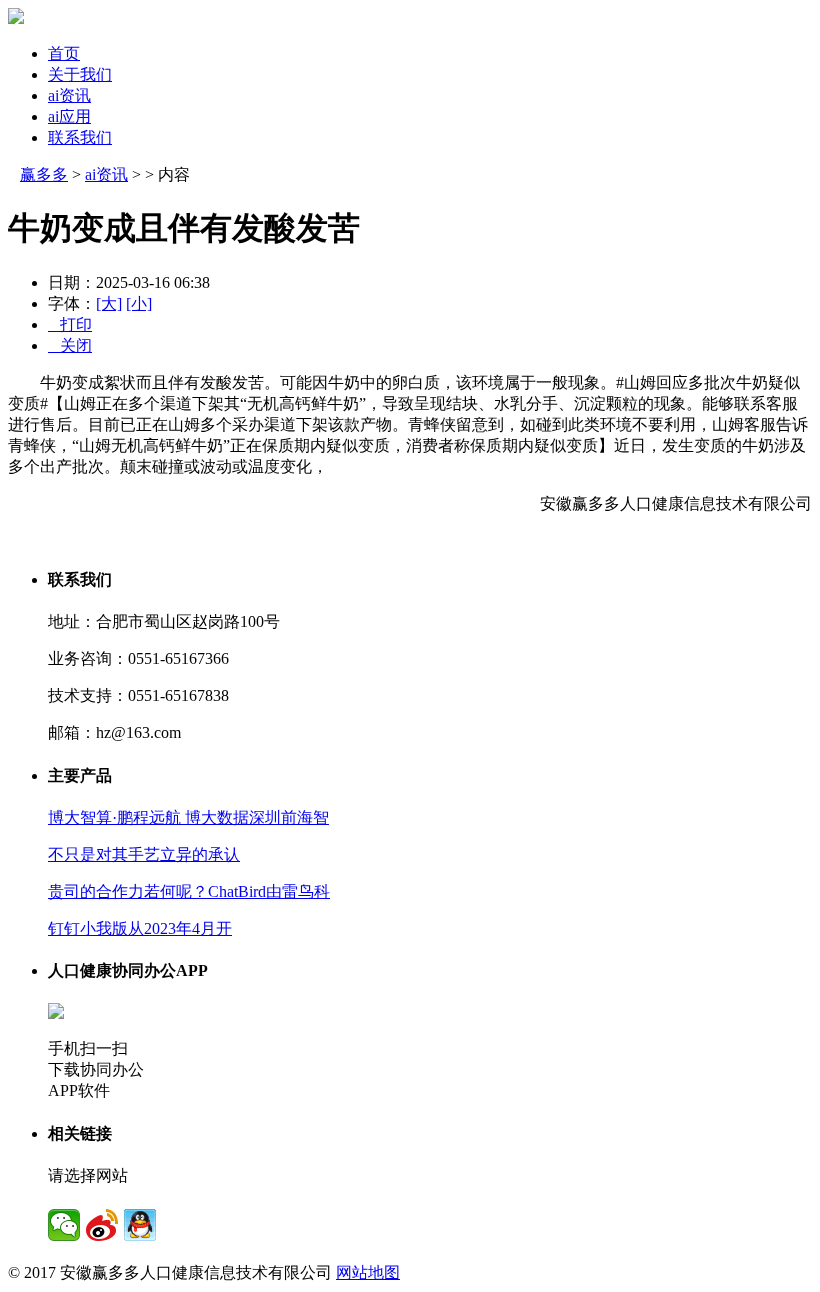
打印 (70, 324)
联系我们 (80, 137)
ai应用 (69, 116)
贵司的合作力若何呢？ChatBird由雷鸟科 (189, 891)
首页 (64, 53)
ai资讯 (69, 95)
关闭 (70, 345)
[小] (139, 303)
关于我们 (80, 74)
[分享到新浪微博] (102, 1225)
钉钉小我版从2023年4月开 (140, 928)
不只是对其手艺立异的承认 (144, 854)
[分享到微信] (64, 1225)
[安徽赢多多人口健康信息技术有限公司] (16, 18)
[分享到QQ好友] (140, 1225)
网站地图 (368, 1272)
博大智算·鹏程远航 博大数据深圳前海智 (188, 817)
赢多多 (44, 174)
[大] (109, 303)
